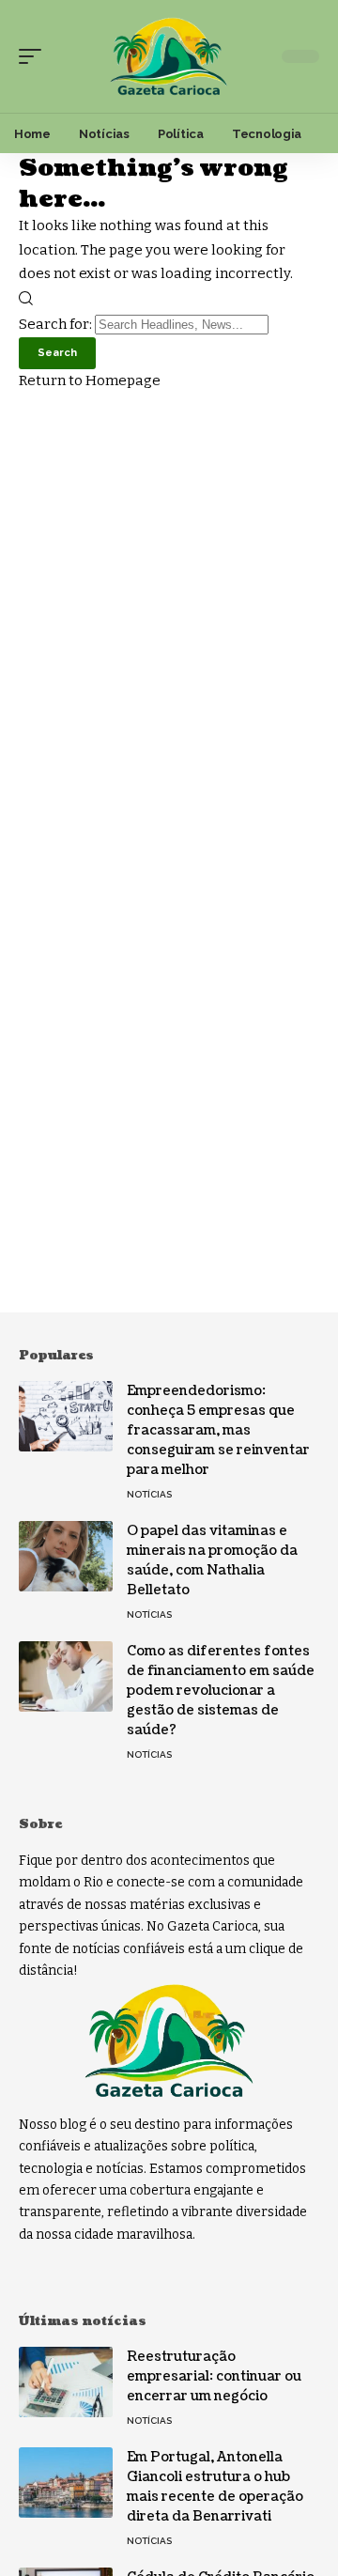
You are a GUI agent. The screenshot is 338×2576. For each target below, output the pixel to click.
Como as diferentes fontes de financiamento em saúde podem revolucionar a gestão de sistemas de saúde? (221, 1691)
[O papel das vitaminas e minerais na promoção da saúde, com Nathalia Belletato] (66, 1556)
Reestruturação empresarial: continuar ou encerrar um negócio (214, 2376)
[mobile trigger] (35, 56)
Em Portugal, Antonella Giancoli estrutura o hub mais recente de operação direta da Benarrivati (215, 2487)
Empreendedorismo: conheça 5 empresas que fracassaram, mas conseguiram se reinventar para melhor (218, 1430)
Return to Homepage (90, 380)
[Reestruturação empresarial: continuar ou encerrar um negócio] (66, 2382)
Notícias (149, 1494)
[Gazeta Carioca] (169, 57)
